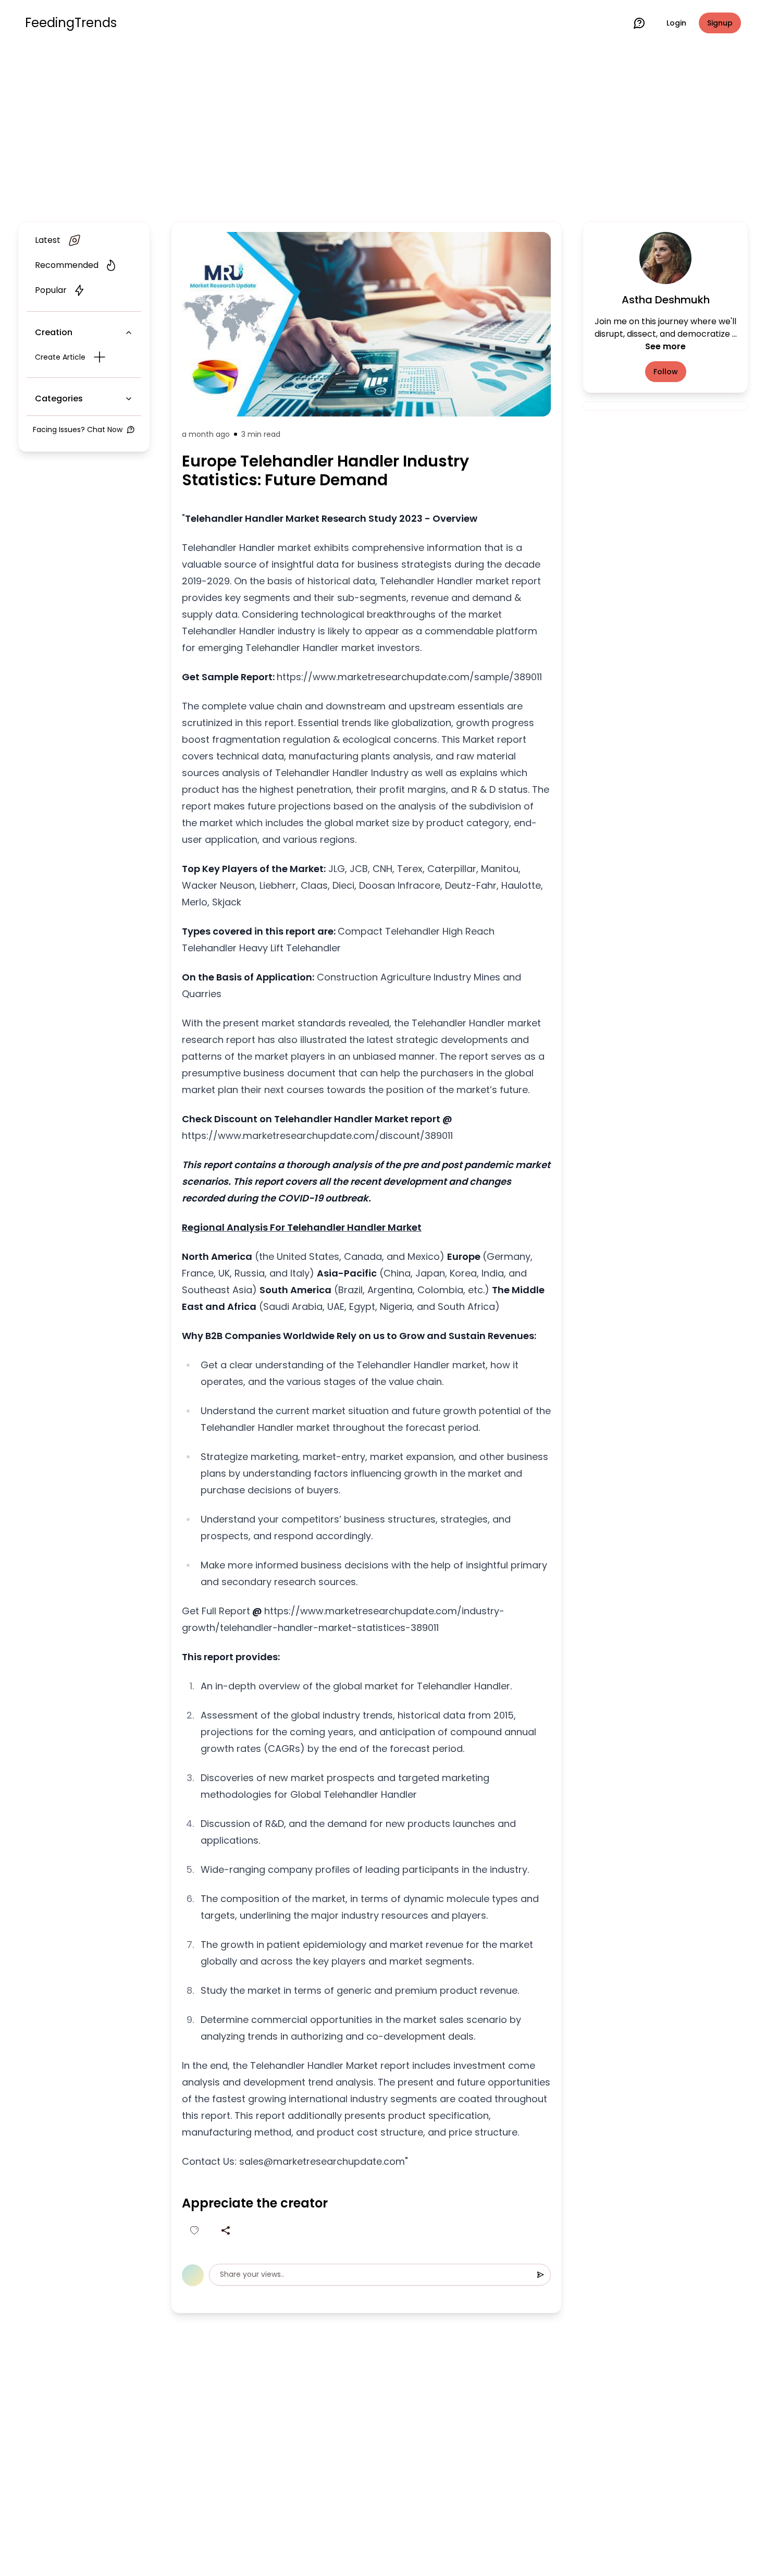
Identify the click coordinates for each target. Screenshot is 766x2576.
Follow (666, 372)
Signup (720, 23)
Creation (54, 332)
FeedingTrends (71, 23)
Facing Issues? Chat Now (78, 430)
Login (676, 23)
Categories (59, 398)
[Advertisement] (383, 131)
